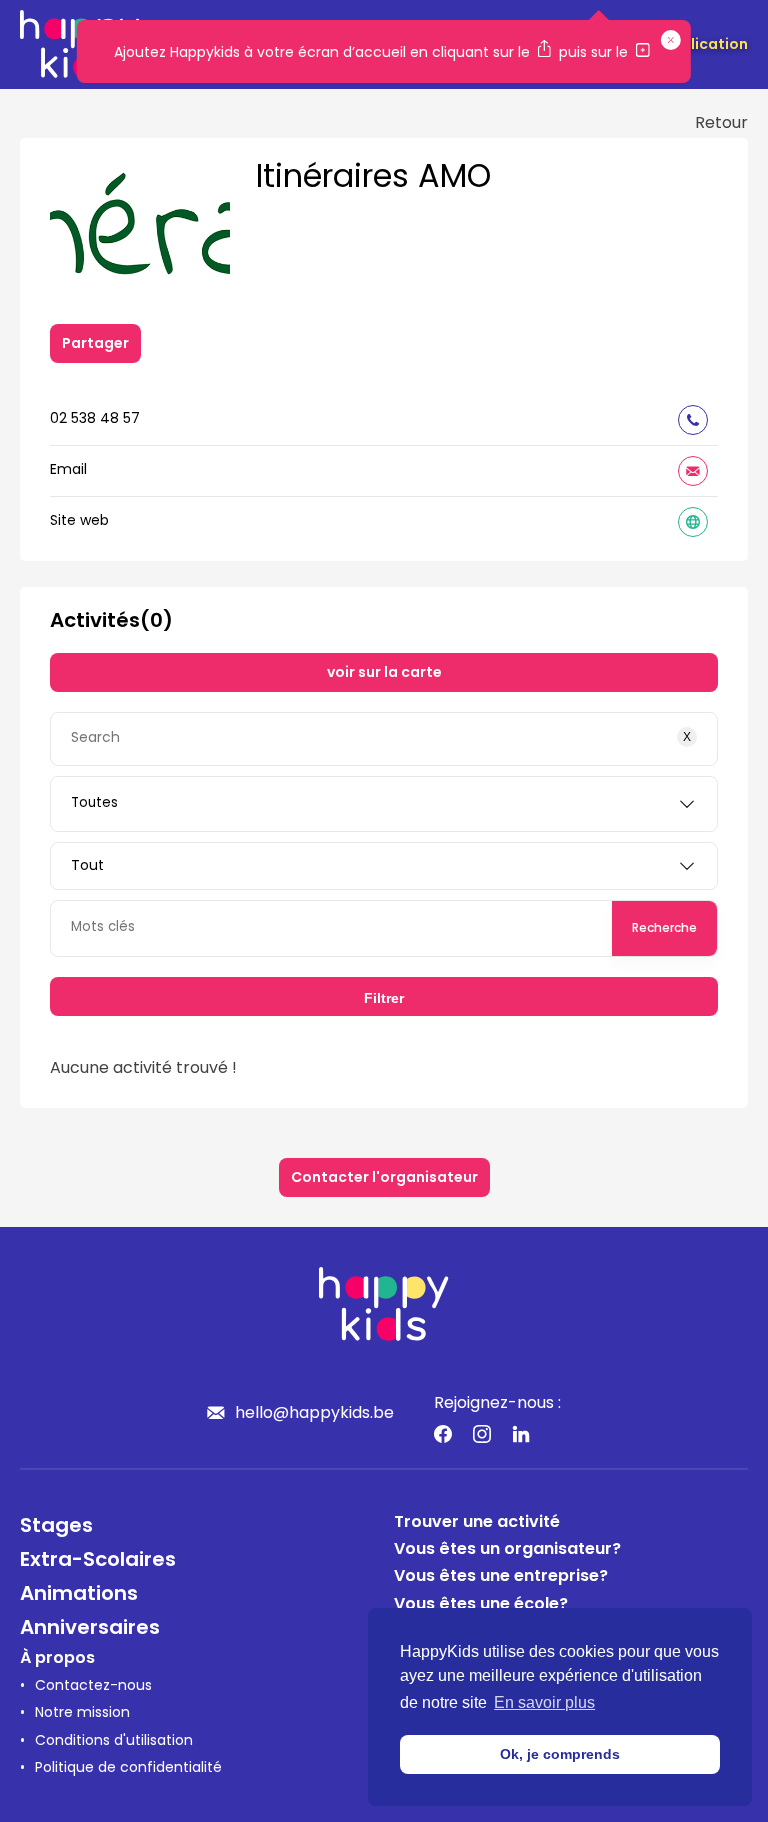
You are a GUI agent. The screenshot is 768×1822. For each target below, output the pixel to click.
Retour (721, 124)
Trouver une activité (477, 1523)
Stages (56, 1527)
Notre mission (82, 1713)
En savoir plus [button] (544, 1702)
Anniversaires (90, 1629)
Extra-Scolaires (98, 1561)
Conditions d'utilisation (114, 1741)
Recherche (664, 929)
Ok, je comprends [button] (560, 1754)
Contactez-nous (93, 1686)
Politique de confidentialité (128, 1768)
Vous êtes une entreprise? (501, 1577)
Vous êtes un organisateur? (507, 1550)
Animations (79, 1595)
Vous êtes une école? (481, 1605)
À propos (57, 1659)
